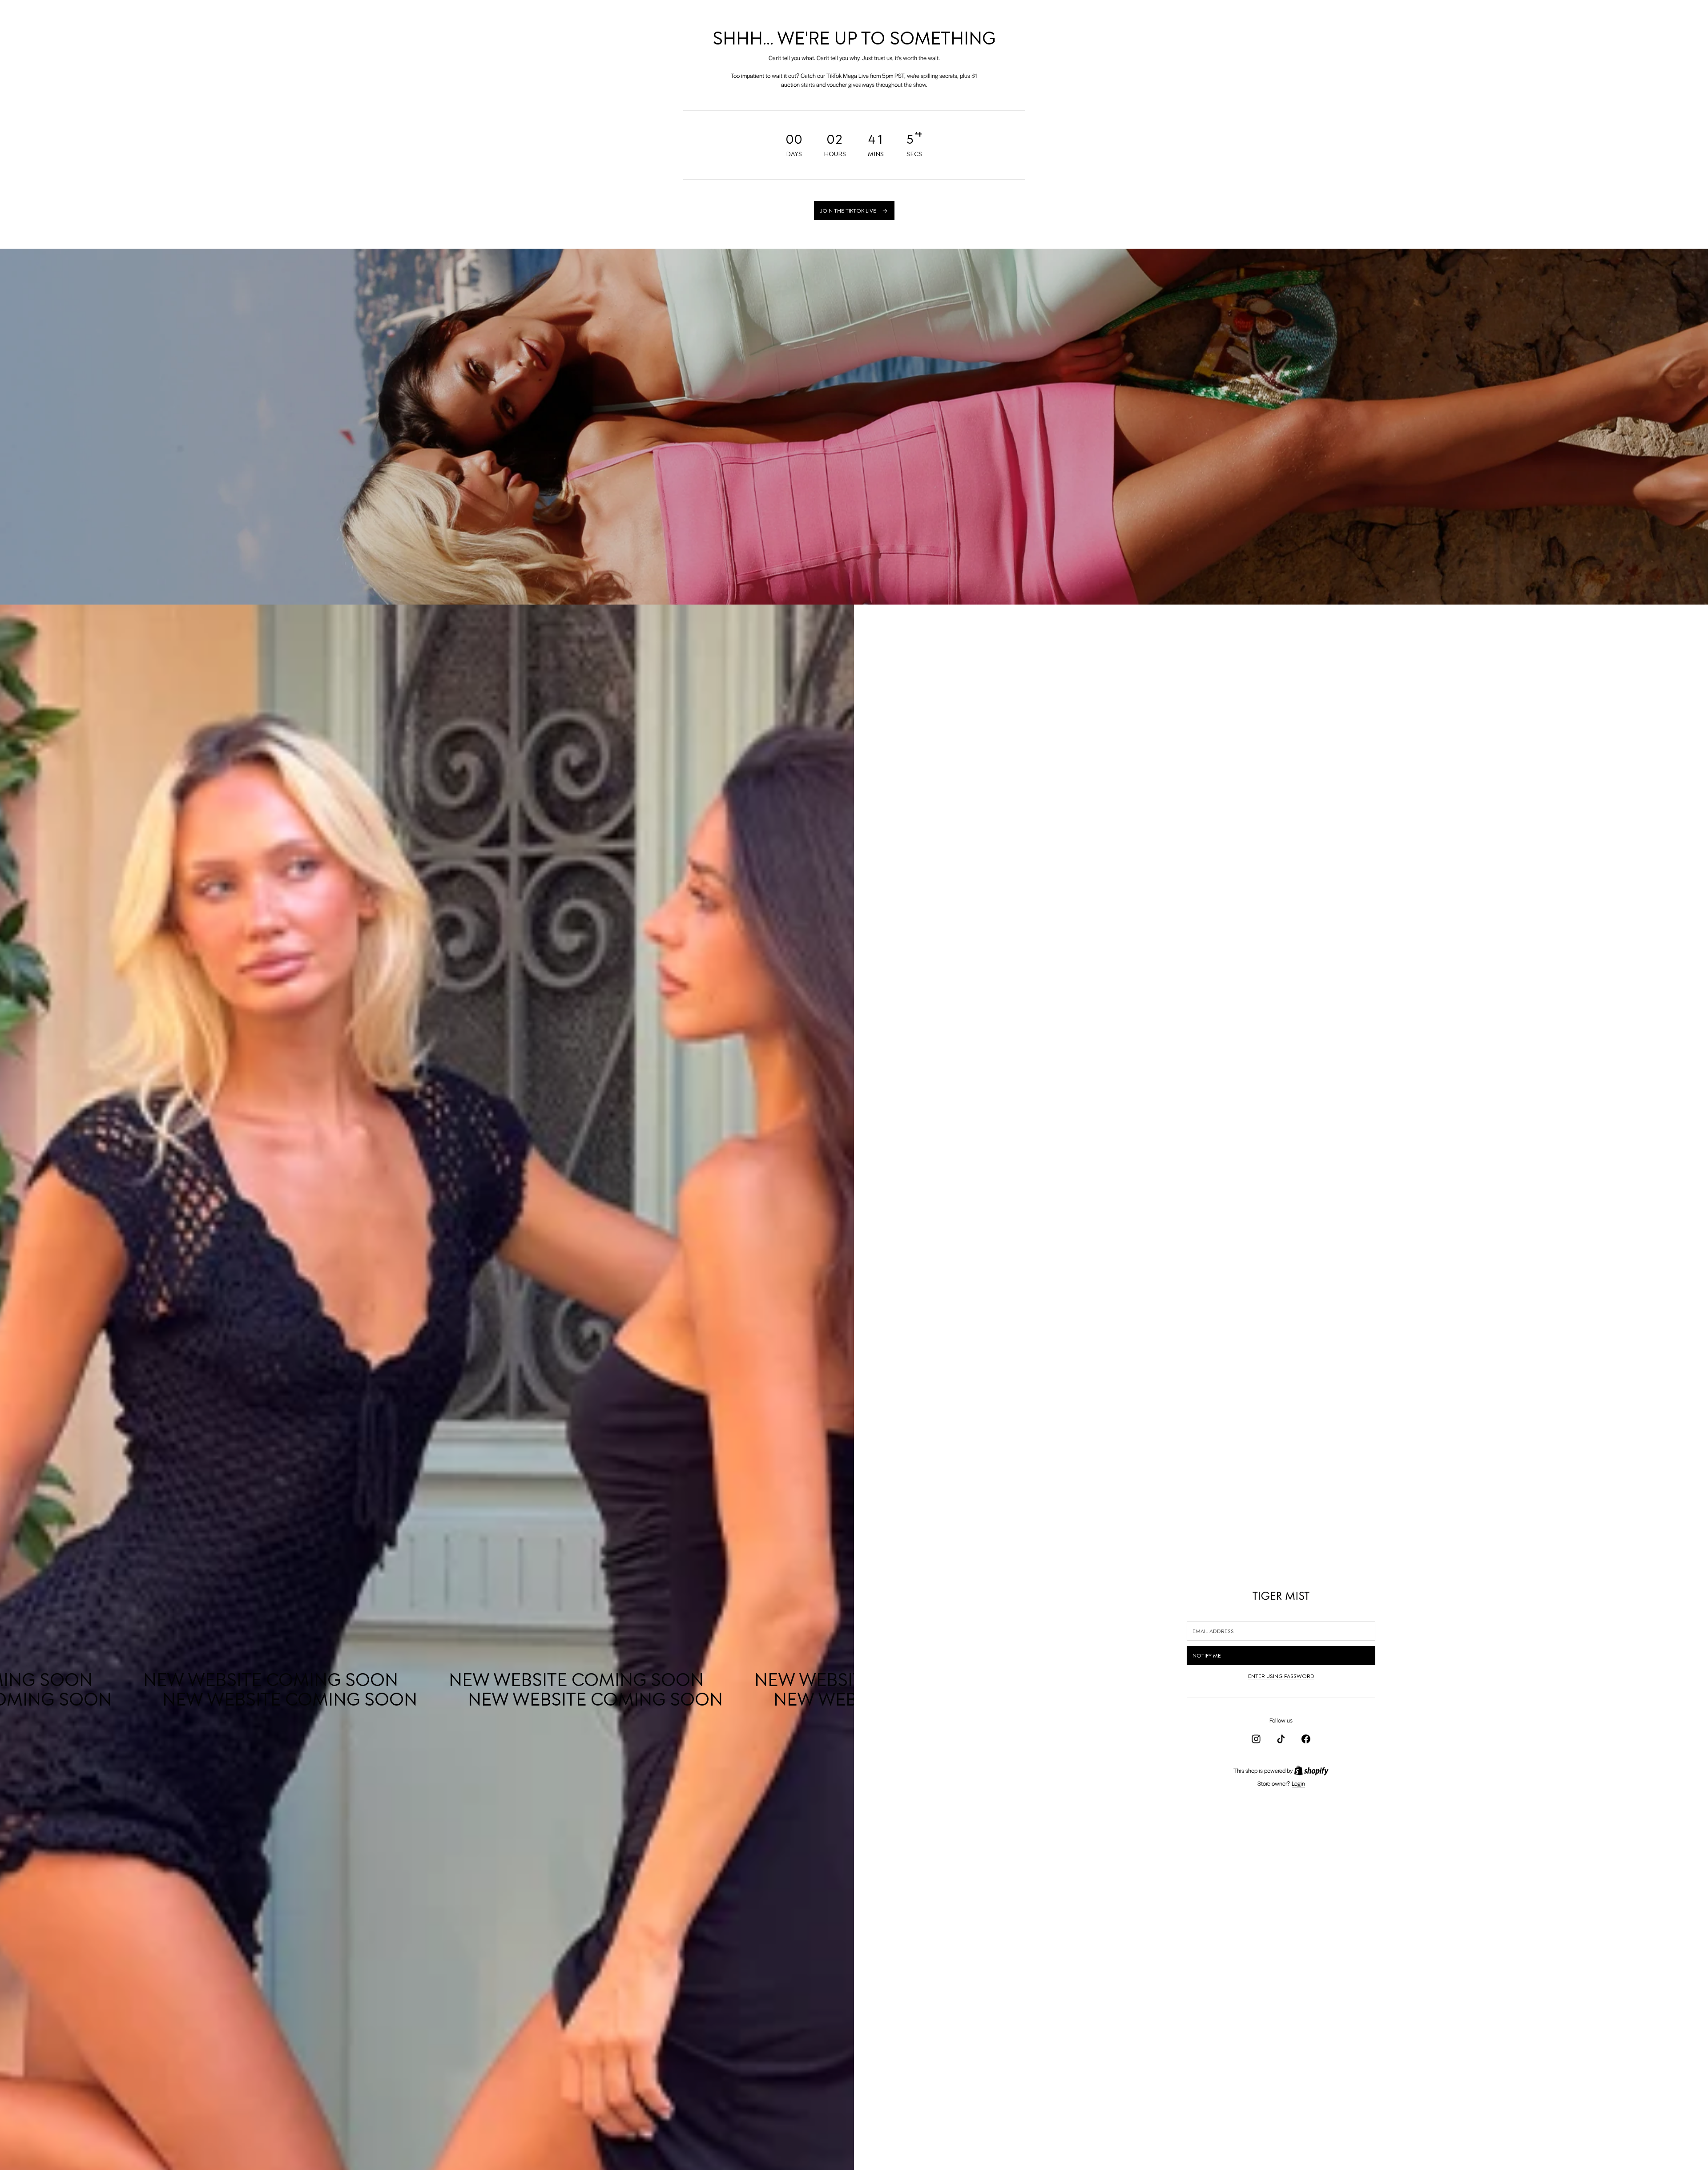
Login (1298, 1783)
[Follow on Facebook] (1306, 1739)
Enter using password (1281, 1676)
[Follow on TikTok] (1281, 1739)
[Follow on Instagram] (1256, 1739)
